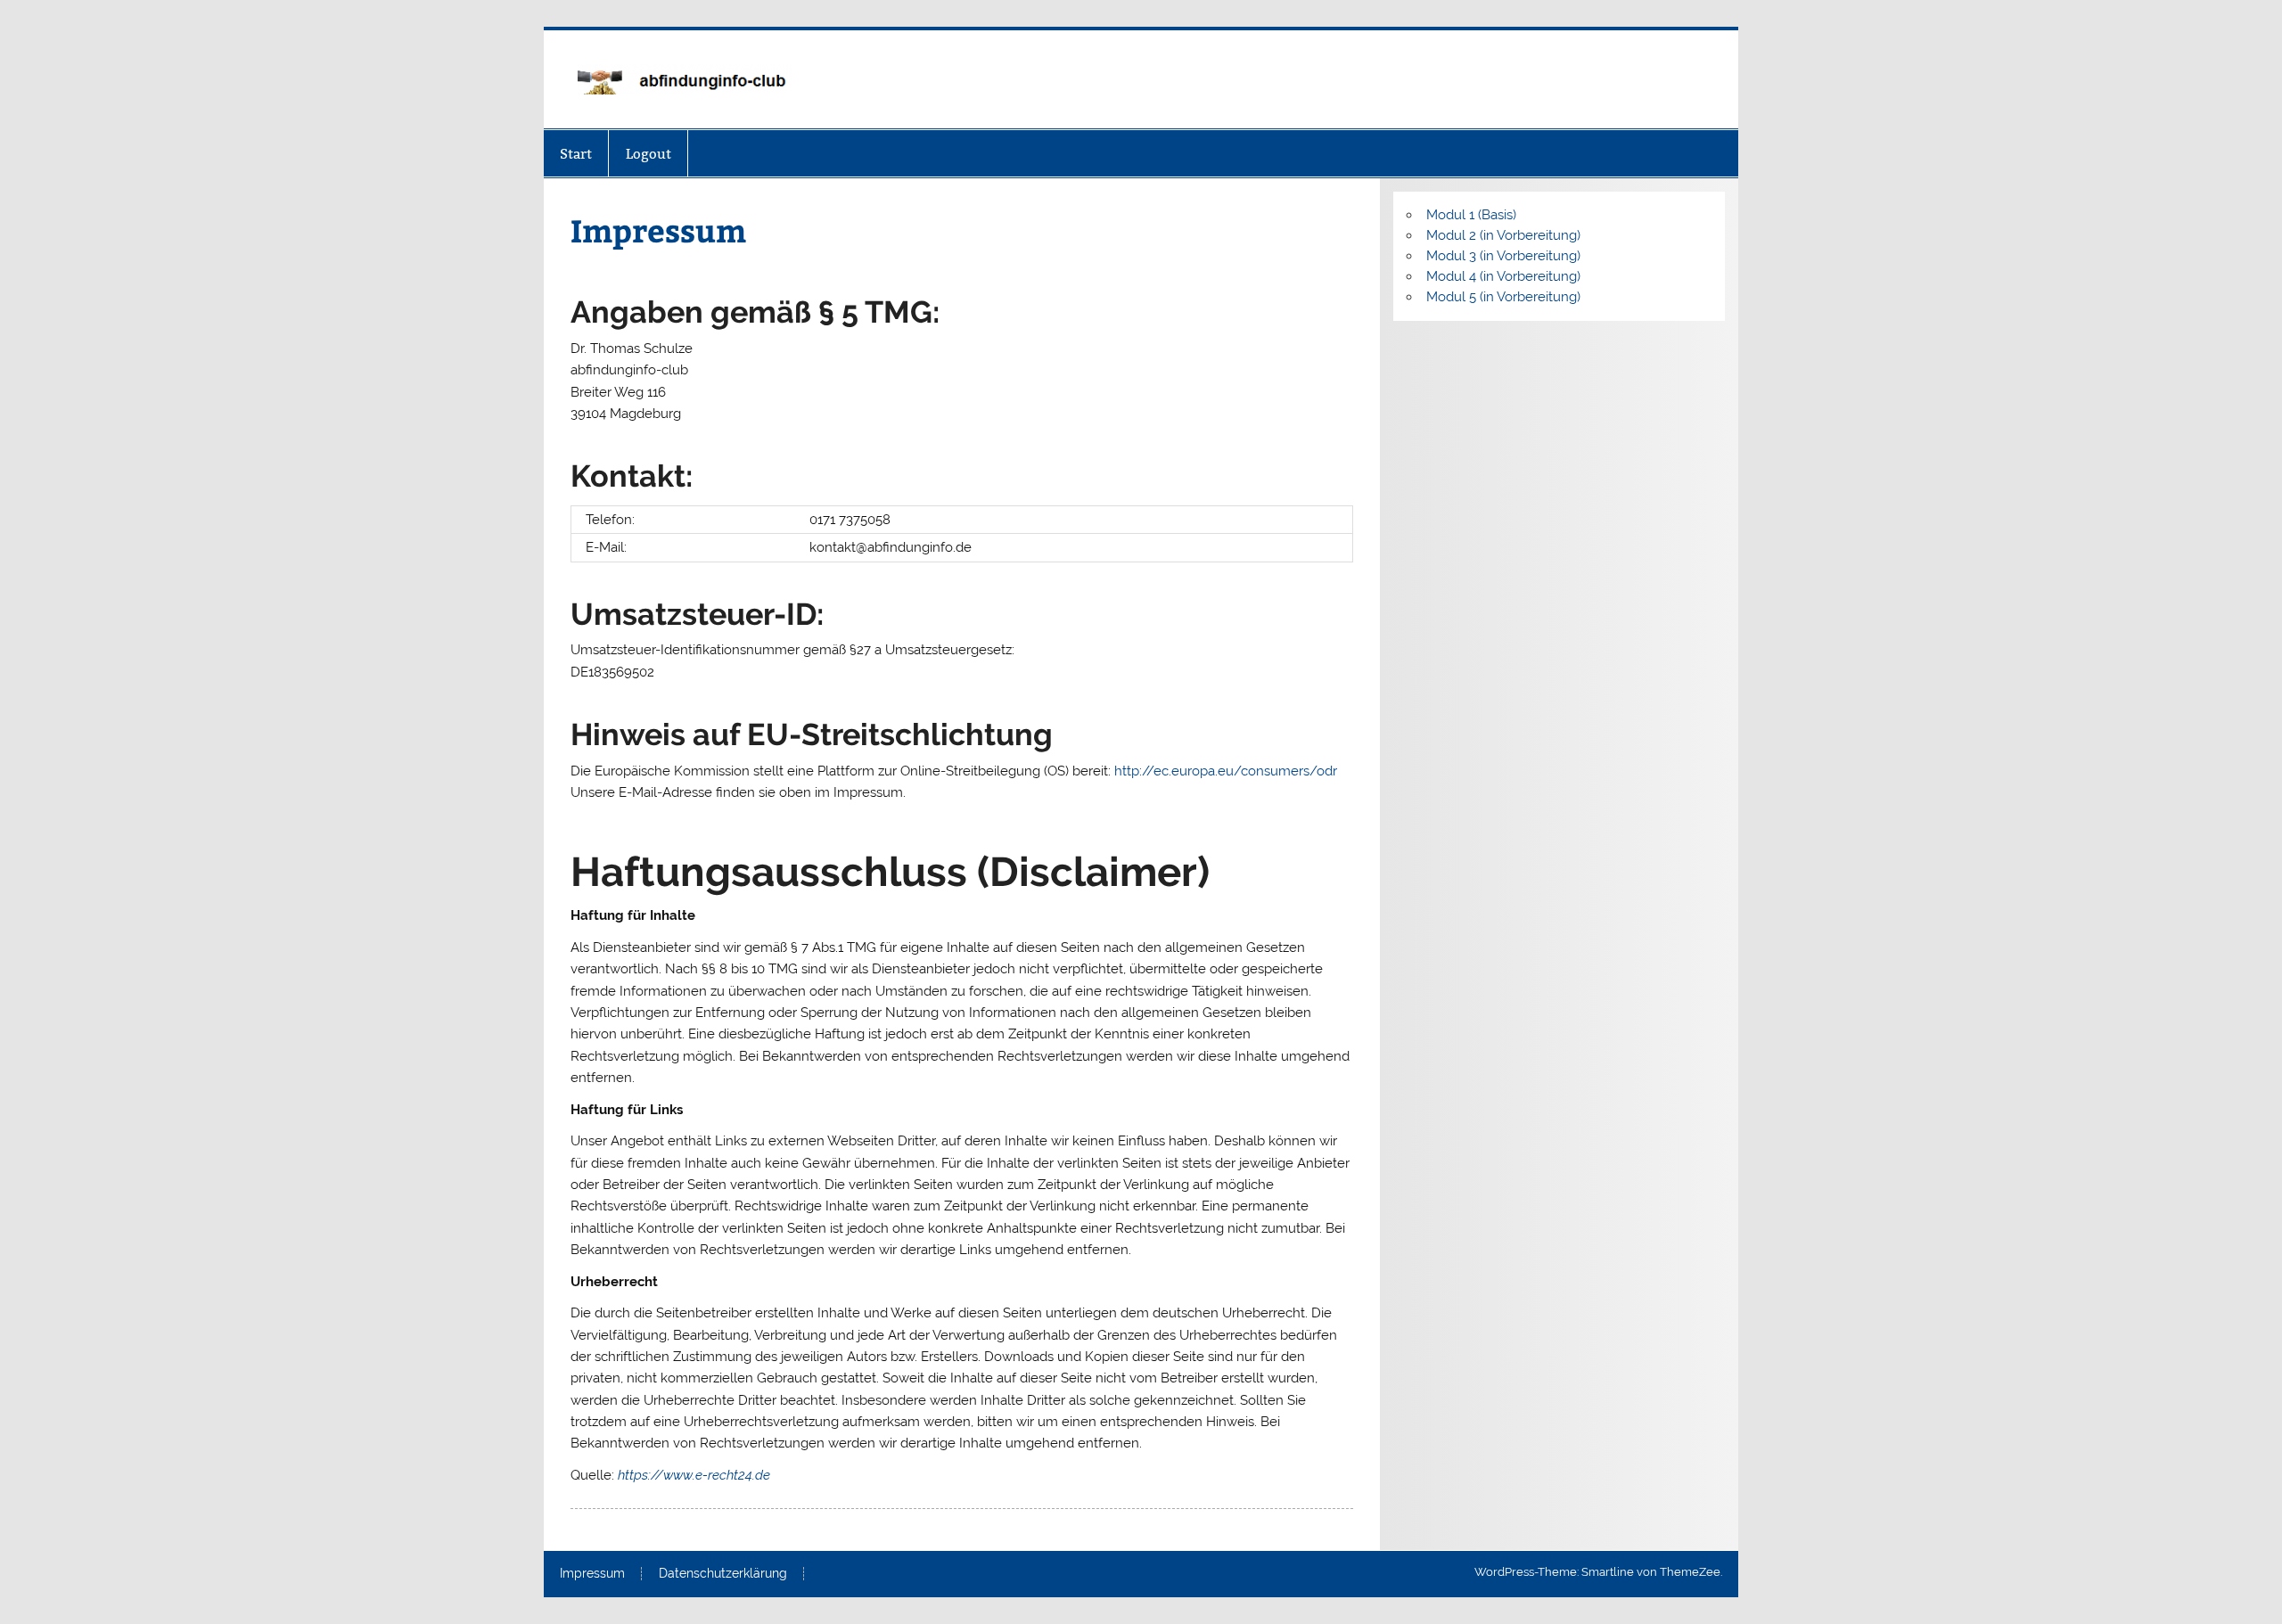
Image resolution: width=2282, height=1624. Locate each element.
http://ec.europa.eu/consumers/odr (1226, 771)
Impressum (592, 1574)
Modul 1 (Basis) (1471, 215)
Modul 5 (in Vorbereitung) (1503, 297)
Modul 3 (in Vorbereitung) (1503, 256)
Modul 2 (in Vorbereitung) (1503, 235)
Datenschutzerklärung (723, 1574)
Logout (648, 154)
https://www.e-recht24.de (694, 1475)
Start (576, 154)
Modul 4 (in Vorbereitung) (1503, 276)
